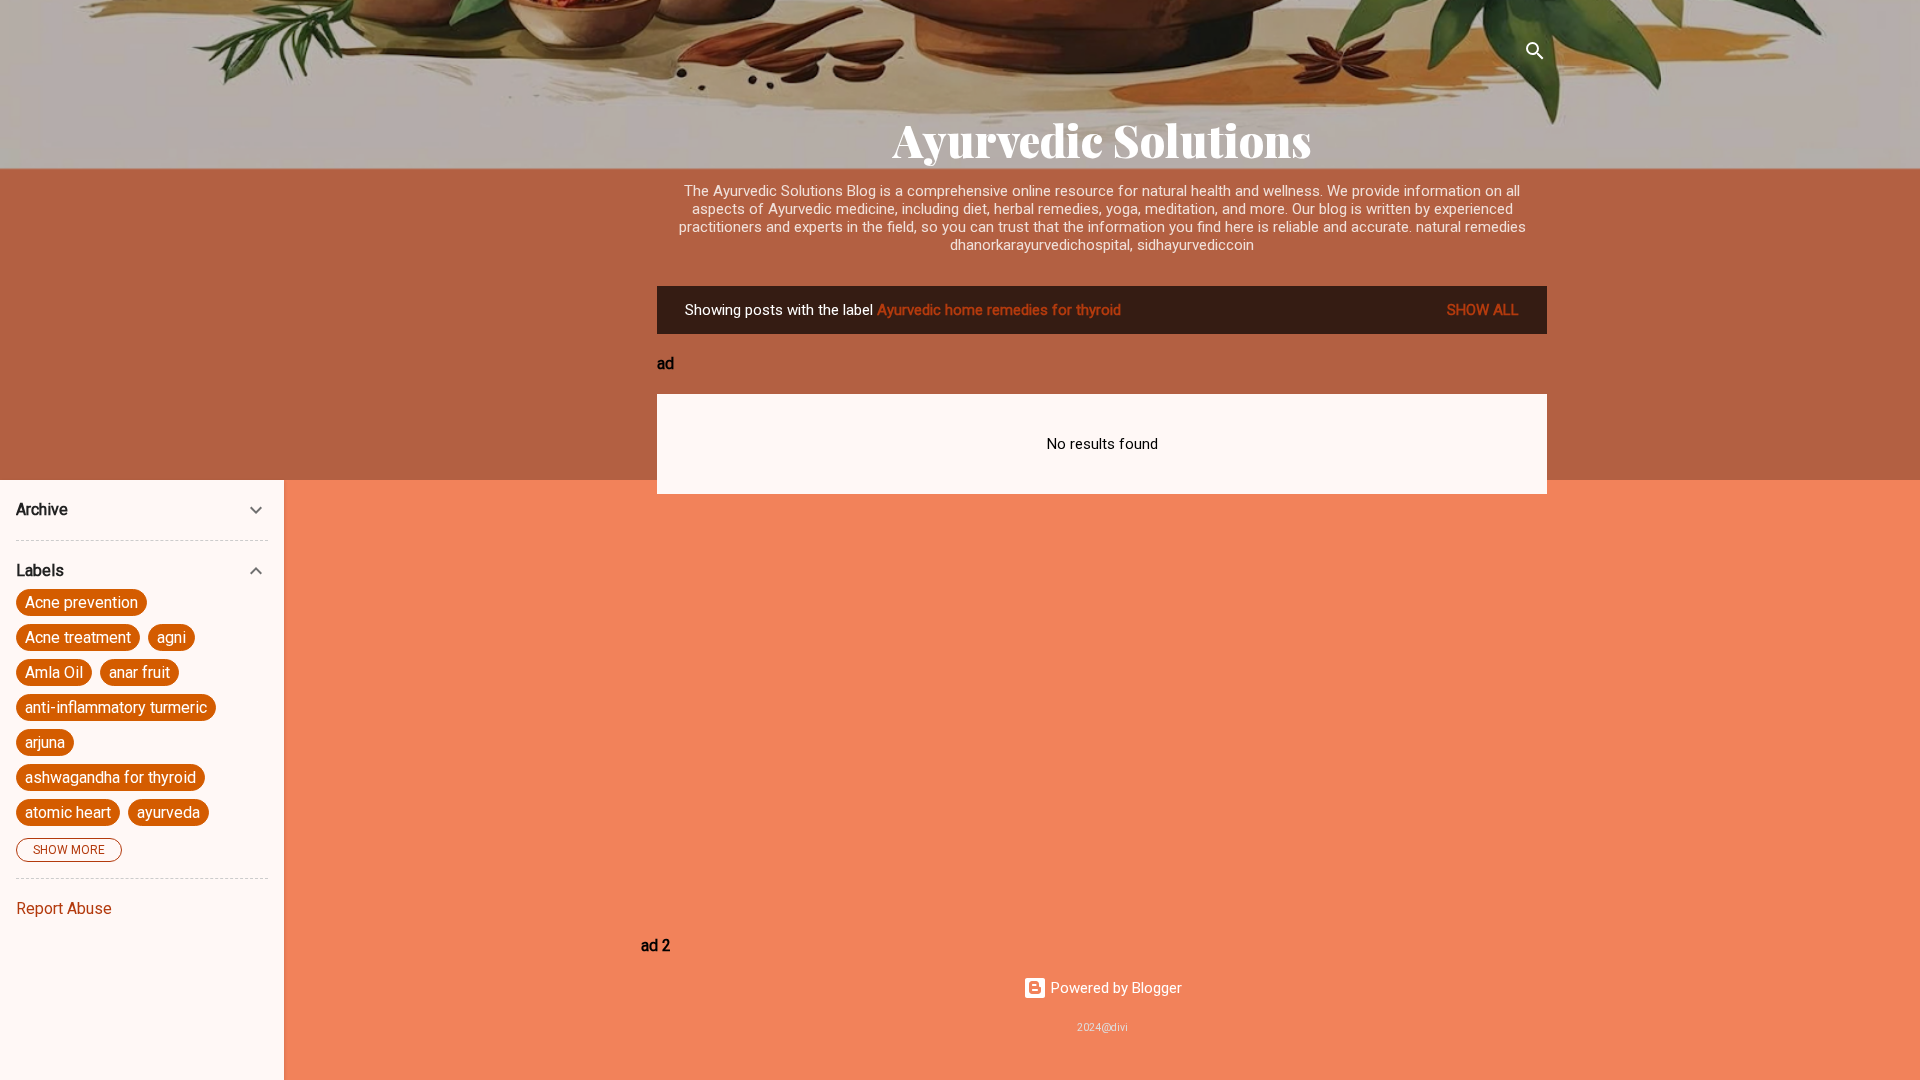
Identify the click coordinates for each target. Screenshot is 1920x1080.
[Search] (1535, 54)
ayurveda (168, 812)
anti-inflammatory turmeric (116, 707)
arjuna (45, 742)
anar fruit (139, 672)
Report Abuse (64, 908)
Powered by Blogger (1114, 988)
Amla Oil (54, 672)
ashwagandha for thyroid (110, 777)
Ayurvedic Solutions (1102, 139)
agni (171, 637)
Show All (1483, 310)
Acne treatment (78, 637)
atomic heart (68, 812)
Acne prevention (81, 602)
